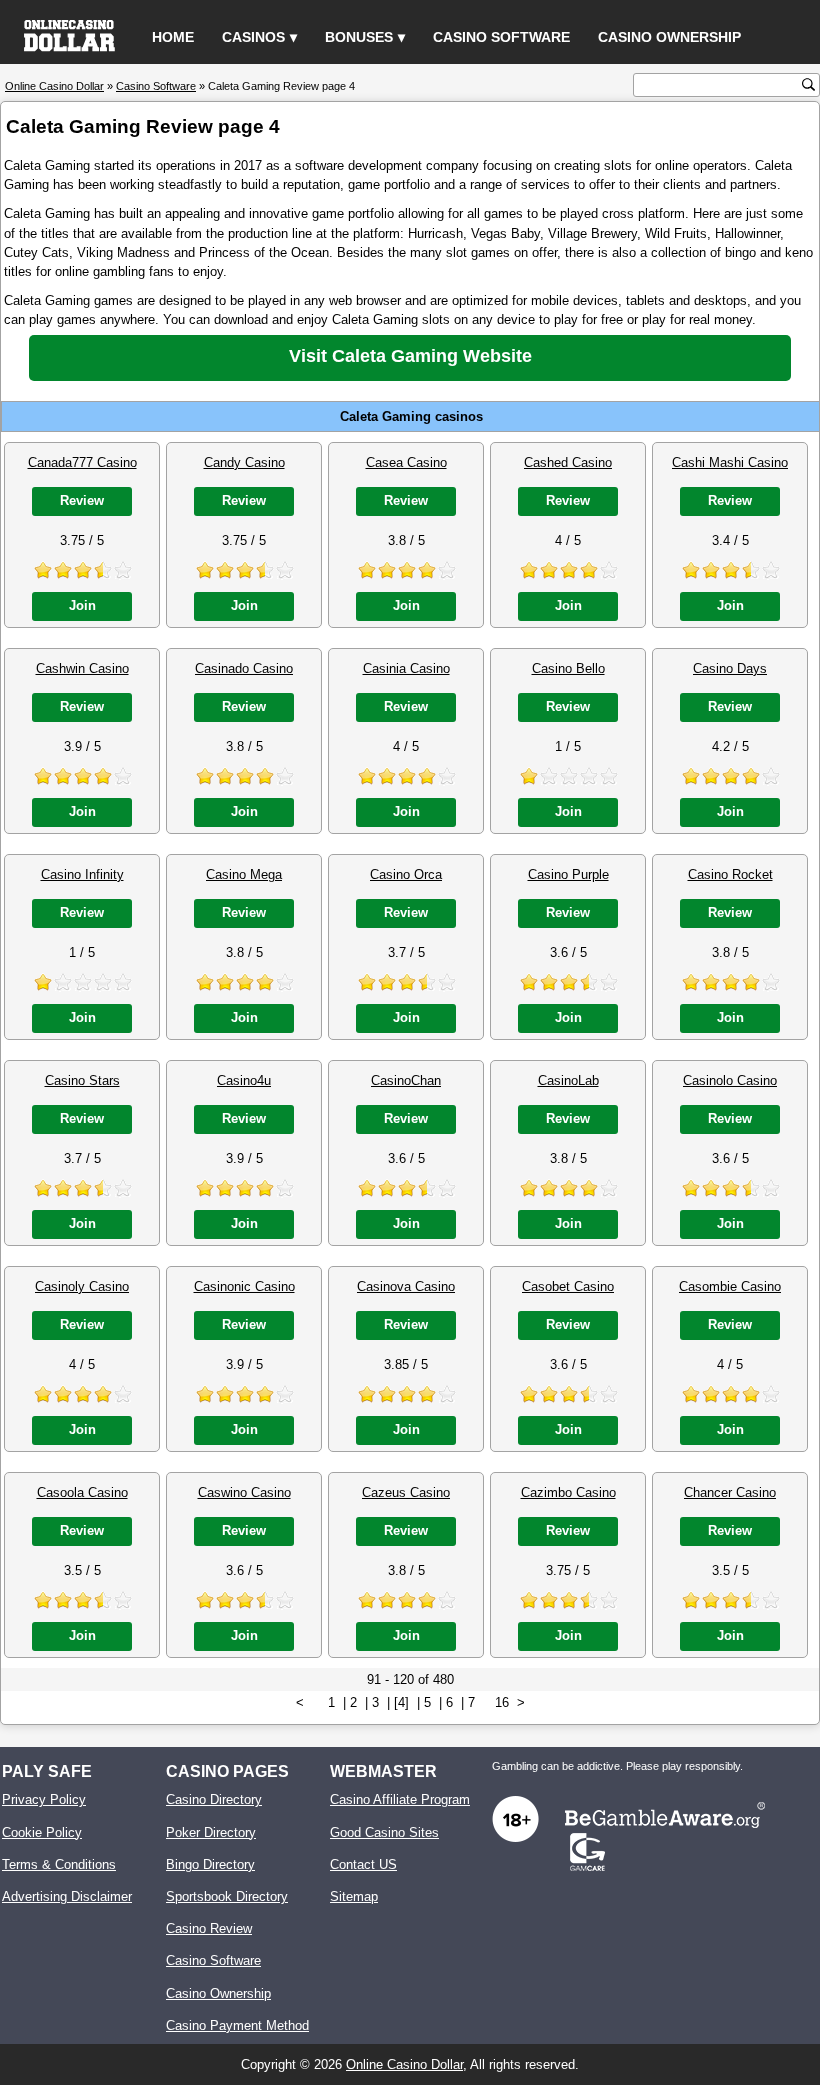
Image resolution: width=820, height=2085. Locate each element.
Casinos (253, 37)
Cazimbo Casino (568, 1492)
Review (82, 500)
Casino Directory (214, 1799)
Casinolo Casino (730, 1080)
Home (173, 37)
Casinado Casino (244, 668)
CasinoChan (406, 1080)
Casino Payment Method (237, 2025)
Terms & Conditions (59, 1864)
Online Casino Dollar (404, 2064)
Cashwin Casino (82, 668)
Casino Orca (406, 874)
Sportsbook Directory (227, 1896)
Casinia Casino (406, 668)
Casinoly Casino (82, 1286)
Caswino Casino (244, 1492)
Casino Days (730, 668)
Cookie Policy (42, 1832)
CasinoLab (568, 1080)
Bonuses (359, 37)
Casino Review (209, 1928)
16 (502, 1702)
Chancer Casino (730, 1492)
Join (82, 605)
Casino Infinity (82, 874)
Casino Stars (82, 1080)
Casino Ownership (669, 37)
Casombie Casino (730, 1286)
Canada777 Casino (82, 462)
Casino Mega (244, 874)
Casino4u (244, 1080)
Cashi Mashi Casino (730, 462)
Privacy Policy (44, 1799)
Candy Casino (244, 462)
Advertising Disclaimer (67, 1896)
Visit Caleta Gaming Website (410, 356)
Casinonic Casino (244, 1286)
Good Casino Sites (384, 1832)
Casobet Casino (568, 1286)
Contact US (363, 1864)
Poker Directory (211, 1832)
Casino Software (501, 37)
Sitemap (354, 1896)
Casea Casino (406, 462)
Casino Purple (568, 874)
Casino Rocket (730, 874)
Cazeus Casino (406, 1492)
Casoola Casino (82, 1492)
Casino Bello (568, 668)
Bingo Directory (210, 1864)
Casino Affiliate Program (400, 1799)
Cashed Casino (568, 462)
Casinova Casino (406, 1286)
